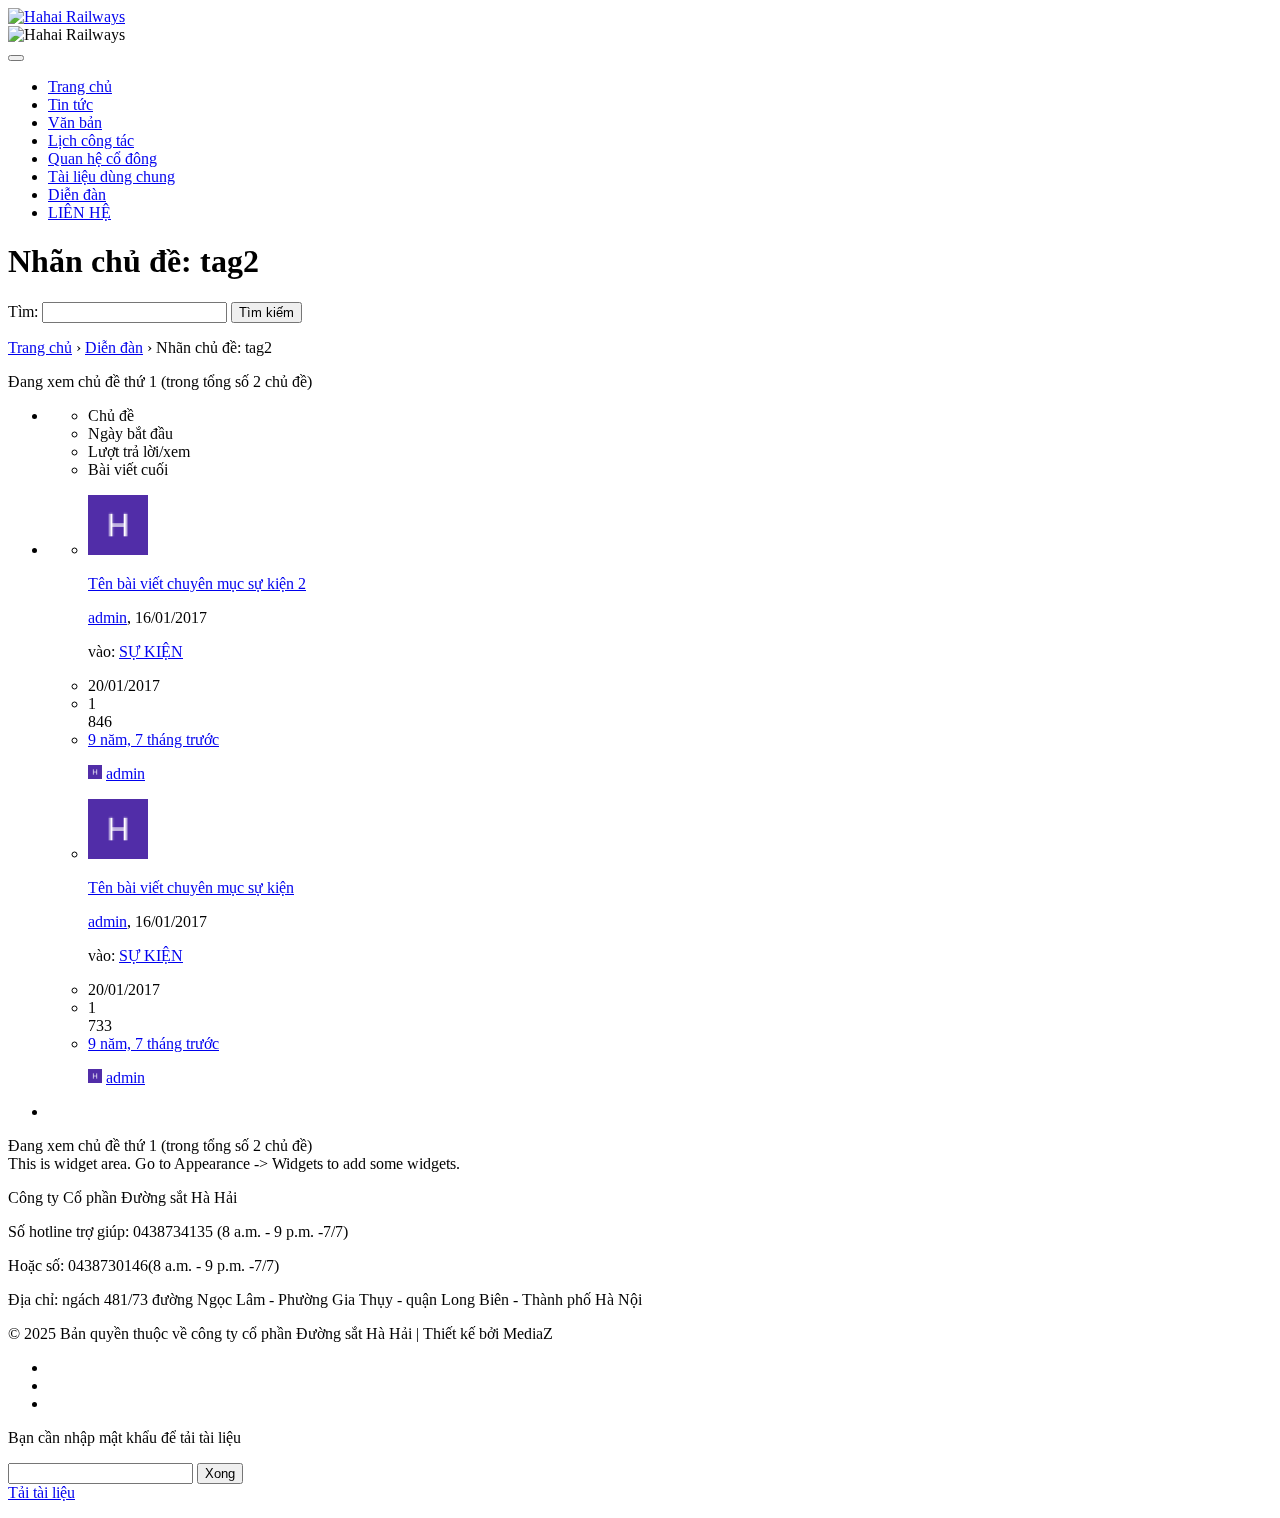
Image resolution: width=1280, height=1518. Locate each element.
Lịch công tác (91, 140)
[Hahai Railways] (66, 16)
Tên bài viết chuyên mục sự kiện (191, 887)
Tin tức (70, 104)
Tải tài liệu (41, 1492)
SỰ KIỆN (151, 651)
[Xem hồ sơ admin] (95, 773)
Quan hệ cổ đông (102, 158)
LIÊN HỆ (79, 212)
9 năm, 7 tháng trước (153, 739)
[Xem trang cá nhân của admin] (118, 549)
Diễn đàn (77, 194)
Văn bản (75, 122)
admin (107, 617)
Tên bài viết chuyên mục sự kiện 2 (197, 583)
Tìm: (23, 311)
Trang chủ (80, 86)
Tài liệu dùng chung (111, 176)
